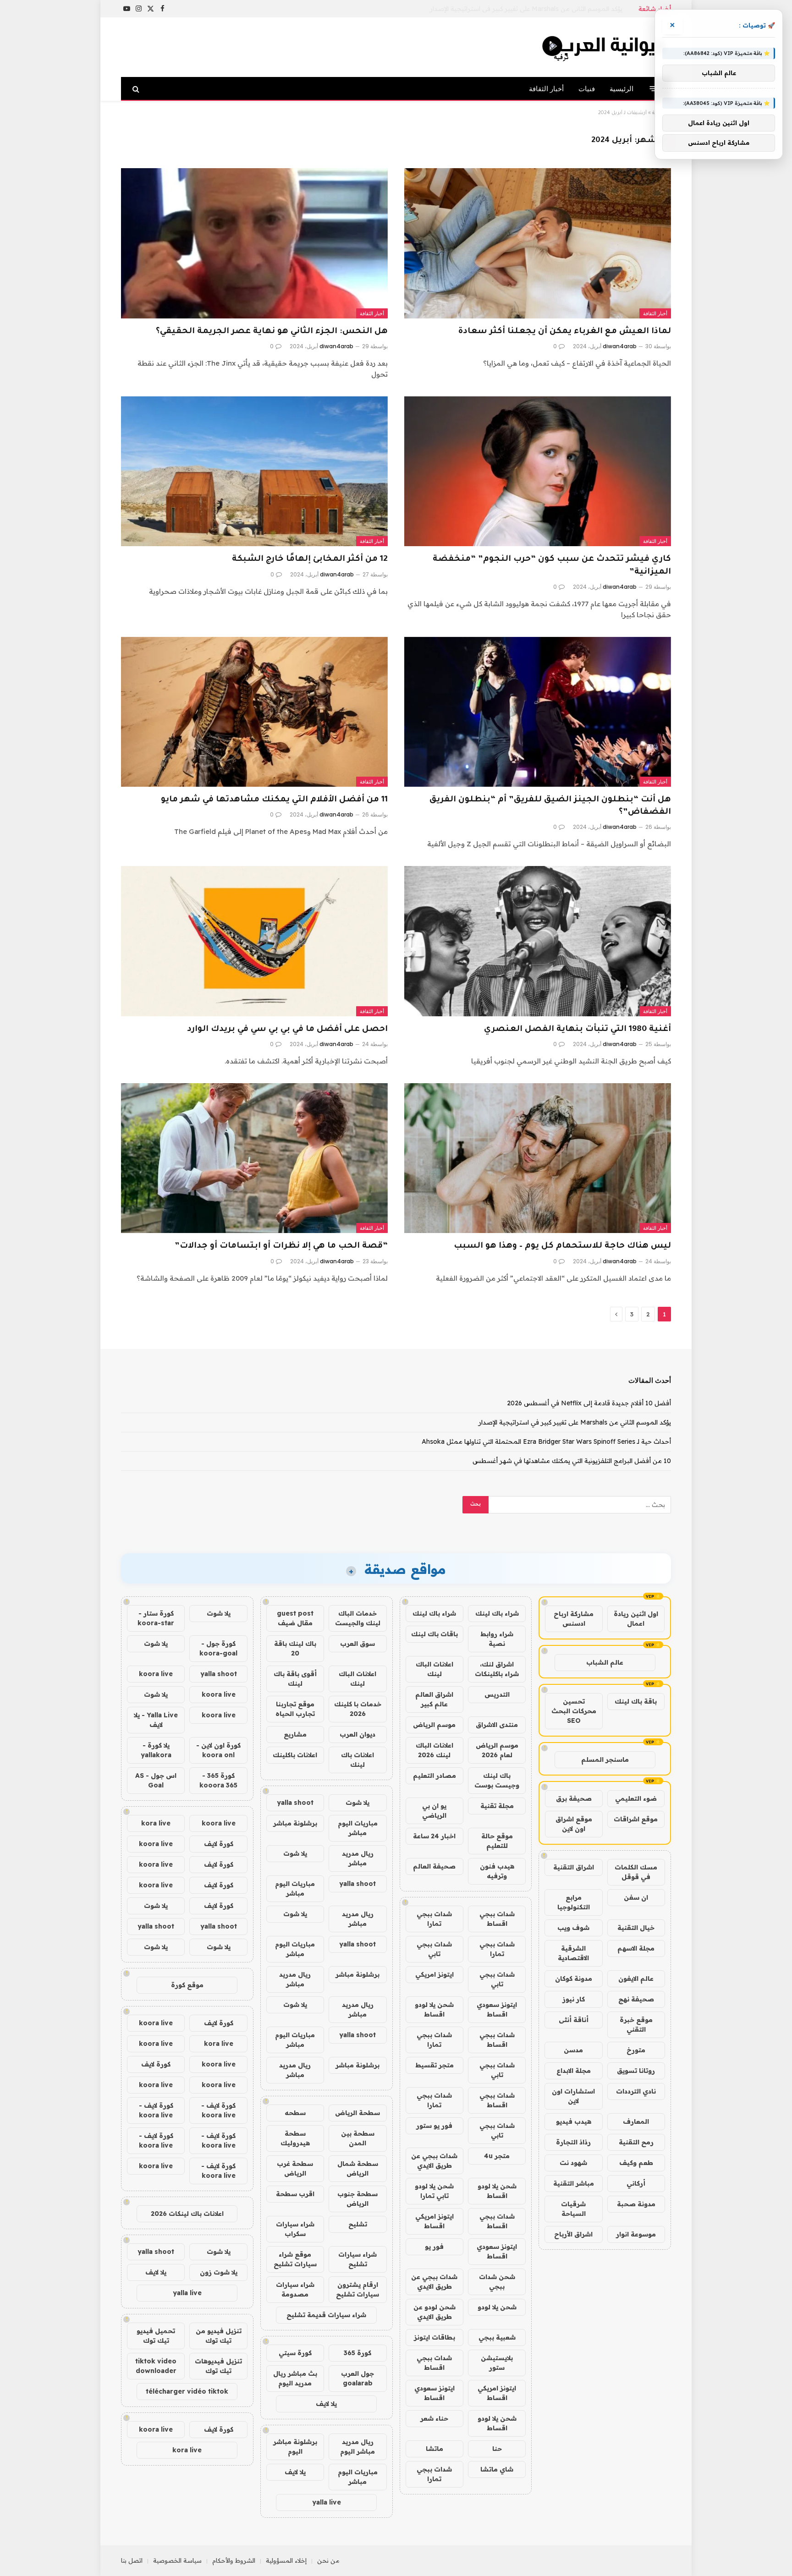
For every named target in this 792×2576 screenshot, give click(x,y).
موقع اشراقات (636, 1819)
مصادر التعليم (434, 1776)
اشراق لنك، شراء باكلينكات (497, 1669)
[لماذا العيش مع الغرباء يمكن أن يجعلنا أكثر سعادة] (538, 243)
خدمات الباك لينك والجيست (358, 1618)
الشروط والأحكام (234, 2560)
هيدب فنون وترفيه (497, 1871)
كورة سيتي (295, 2353)
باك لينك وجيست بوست (497, 1780)
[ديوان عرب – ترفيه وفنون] (605, 47)
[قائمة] (654, 89)
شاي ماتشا (497, 2469)
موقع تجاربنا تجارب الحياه (295, 1709)
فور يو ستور (434, 2126)
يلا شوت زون (219, 2272)
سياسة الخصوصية (177, 2560)
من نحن (328, 2560)
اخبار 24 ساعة (434, 1836)
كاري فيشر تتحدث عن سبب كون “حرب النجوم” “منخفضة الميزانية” (552, 566)
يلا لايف (326, 2404)
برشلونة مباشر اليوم (295, 2447)
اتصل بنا (132, 2560)
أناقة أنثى (574, 2020)
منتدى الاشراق (497, 1725)
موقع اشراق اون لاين (574, 1824)
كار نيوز (574, 1999)
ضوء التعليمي (636, 1798)
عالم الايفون (636, 1979)
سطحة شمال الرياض (358, 2168)
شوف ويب (573, 1928)
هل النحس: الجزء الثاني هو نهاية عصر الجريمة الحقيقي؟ (272, 332)
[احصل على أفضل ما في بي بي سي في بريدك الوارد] (254, 941)
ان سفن (636, 1897)
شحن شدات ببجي (497, 2282)
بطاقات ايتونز (434, 2337)
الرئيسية (621, 89)
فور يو (434, 2247)
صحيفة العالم (434, 1866)
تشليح (358, 2224)
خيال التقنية (636, 1928)
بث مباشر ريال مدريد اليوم (295, 2378)
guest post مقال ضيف (295, 1618)
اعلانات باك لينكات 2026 (187, 2214)
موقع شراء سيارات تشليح (295, 2259)
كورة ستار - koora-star (156, 1618)
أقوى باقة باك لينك (295, 1679)
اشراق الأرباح (573, 2234)
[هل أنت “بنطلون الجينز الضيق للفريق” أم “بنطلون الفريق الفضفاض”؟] (538, 712)
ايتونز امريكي (434, 1974)
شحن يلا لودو (497, 2307)
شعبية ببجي (497, 2337)
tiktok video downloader (156, 2366)
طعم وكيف (636, 2163)
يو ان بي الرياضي (434, 1811)
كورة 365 (357, 2353)
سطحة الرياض (357, 2113)
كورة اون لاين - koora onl (218, 1750)
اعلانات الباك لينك (434, 1669)
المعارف (636, 2121)
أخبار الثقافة (546, 89)
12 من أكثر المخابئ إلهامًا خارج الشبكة (310, 559)
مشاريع (295, 1734)
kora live (156, 1823)
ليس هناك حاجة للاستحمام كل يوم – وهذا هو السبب (562, 1246)
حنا (497, 2449)
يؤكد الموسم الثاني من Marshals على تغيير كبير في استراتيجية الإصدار (526, 9)
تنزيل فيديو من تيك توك (219, 2336)
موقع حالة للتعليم (497, 1841)
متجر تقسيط (434, 2065)
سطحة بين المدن (358, 2138)
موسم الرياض (434, 1725)
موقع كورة (187, 1985)
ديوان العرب (357, 1734)
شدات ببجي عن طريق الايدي (434, 2161)
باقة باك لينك (636, 1701)
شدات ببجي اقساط (497, 1919)
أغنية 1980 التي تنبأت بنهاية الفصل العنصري (577, 1030)
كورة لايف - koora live (218, 2110)
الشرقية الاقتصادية (573, 1953)
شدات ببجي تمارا (434, 1919)
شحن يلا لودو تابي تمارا (434, 2191)
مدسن (573, 2050)
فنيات (587, 89)
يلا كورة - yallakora (156, 1750)
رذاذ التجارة (573, 2142)
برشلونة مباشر (295, 1823)
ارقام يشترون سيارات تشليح (357, 2289)
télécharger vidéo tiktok (187, 2391)
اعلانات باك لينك (357, 1760)
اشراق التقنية (574, 1867)
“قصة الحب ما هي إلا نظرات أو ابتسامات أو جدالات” (281, 1246)
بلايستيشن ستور (497, 2363)
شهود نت (573, 2163)
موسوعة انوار (636, 2234)
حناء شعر (434, 2418)
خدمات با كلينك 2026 (358, 1709)
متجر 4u (497, 2156)
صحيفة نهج (636, 1999)
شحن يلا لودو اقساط (434, 2009)
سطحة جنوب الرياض (357, 2199)
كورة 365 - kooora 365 (218, 1780)
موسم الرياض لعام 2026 (497, 1750)
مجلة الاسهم (636, 1948)
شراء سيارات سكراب (295, 2229)
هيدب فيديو (574, 2121)
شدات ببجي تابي (434, 1949)
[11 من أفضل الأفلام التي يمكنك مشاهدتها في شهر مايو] (254, 712)
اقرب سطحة (295, 2194)
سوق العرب (357, 1644)
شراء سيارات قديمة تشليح (326, 2315)
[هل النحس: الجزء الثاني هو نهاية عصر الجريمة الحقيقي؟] (254, 243)
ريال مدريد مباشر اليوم (357, 2447)
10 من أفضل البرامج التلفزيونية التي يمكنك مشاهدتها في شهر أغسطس (572, 1461)
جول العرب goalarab (357, 2378)
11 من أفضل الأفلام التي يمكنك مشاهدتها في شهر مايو (274, 800)
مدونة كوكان (574, 1979)
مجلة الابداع (574, 2071)
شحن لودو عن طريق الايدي (434, 2312)
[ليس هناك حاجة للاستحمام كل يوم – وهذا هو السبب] (538, 1158)
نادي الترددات (636, 2091)
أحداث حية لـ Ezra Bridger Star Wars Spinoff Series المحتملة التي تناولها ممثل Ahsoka (546, 1441)
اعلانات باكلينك (295, 1755)
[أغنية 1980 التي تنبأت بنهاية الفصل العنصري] (538, 941)
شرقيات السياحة (573, 2209)
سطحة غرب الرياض (295, 2168)
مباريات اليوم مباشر (358, 1828)
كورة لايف (219, 1844)
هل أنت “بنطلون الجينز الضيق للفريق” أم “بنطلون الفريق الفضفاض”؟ (550, 806)
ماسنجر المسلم (605, 1759)
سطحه (295, 2113)
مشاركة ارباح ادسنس (574, 1619)
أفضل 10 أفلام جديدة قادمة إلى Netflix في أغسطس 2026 (589, 1403)
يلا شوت (357, 1803)
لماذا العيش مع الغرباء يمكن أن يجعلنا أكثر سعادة (564, 332)
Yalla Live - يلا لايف (156, 1720)
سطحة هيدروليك (295, 2138)
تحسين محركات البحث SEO (574, 1711)
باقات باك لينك (434, 1634)
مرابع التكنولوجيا (574, 1902)
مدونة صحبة (636, 2204)
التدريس (497, 1694)
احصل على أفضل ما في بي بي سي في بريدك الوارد (287, 1030)
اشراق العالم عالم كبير (434, 1699)
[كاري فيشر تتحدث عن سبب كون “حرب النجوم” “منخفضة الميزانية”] (538, 471)
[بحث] (137, 89)
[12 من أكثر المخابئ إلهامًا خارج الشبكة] (254, 471)
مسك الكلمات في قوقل (636, 1872)
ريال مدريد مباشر (358, 1858)
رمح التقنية (636, 2142)
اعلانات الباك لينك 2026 (434, 1750)
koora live (156, 1674)
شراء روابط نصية (497, 1639)
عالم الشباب (605, 1662)
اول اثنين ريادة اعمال (636, 1619)
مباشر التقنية (574, 2183)
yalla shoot (295, 1803)
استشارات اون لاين (573, 2096)
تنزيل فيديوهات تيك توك (218, 2366)
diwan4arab (620, 346)
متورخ (636, 2050)
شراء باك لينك (497, 1613)
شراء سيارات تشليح (357, 2259)
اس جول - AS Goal (156, 1780)
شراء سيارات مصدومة (295, 2289)
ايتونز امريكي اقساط (434, 2221)
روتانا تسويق (636, 2071)
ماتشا (434, 2449)
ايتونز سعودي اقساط (497, 2009)
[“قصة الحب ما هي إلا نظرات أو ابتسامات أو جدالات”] (254, 1158)
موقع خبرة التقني (636, 2025)
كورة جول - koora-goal (218, 1648)
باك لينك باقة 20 (295, 1648)
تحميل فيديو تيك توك (156, 2336)
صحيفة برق (574, 1798)
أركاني (636, 2183)
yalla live (327, 2502)
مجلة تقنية (497, 1806)
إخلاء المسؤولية (286, 2560)
